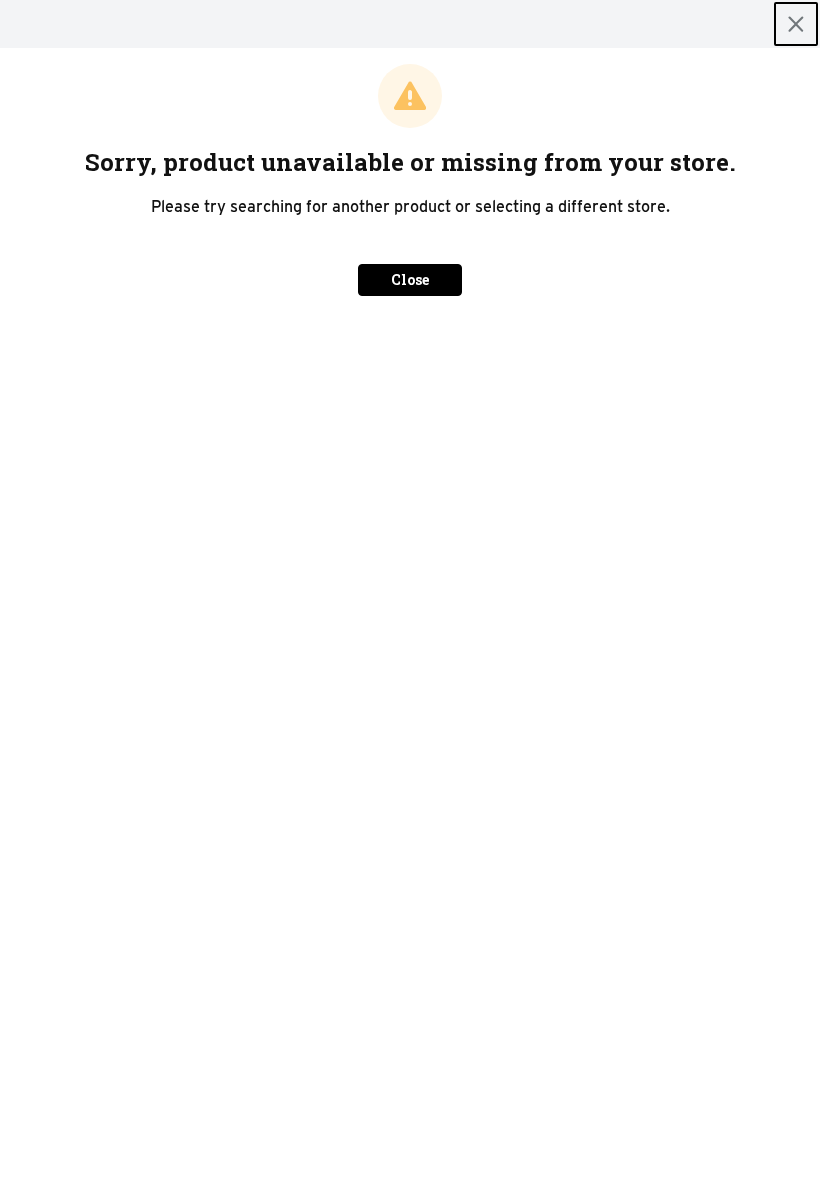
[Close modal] (796, 24)
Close (410, 279)
